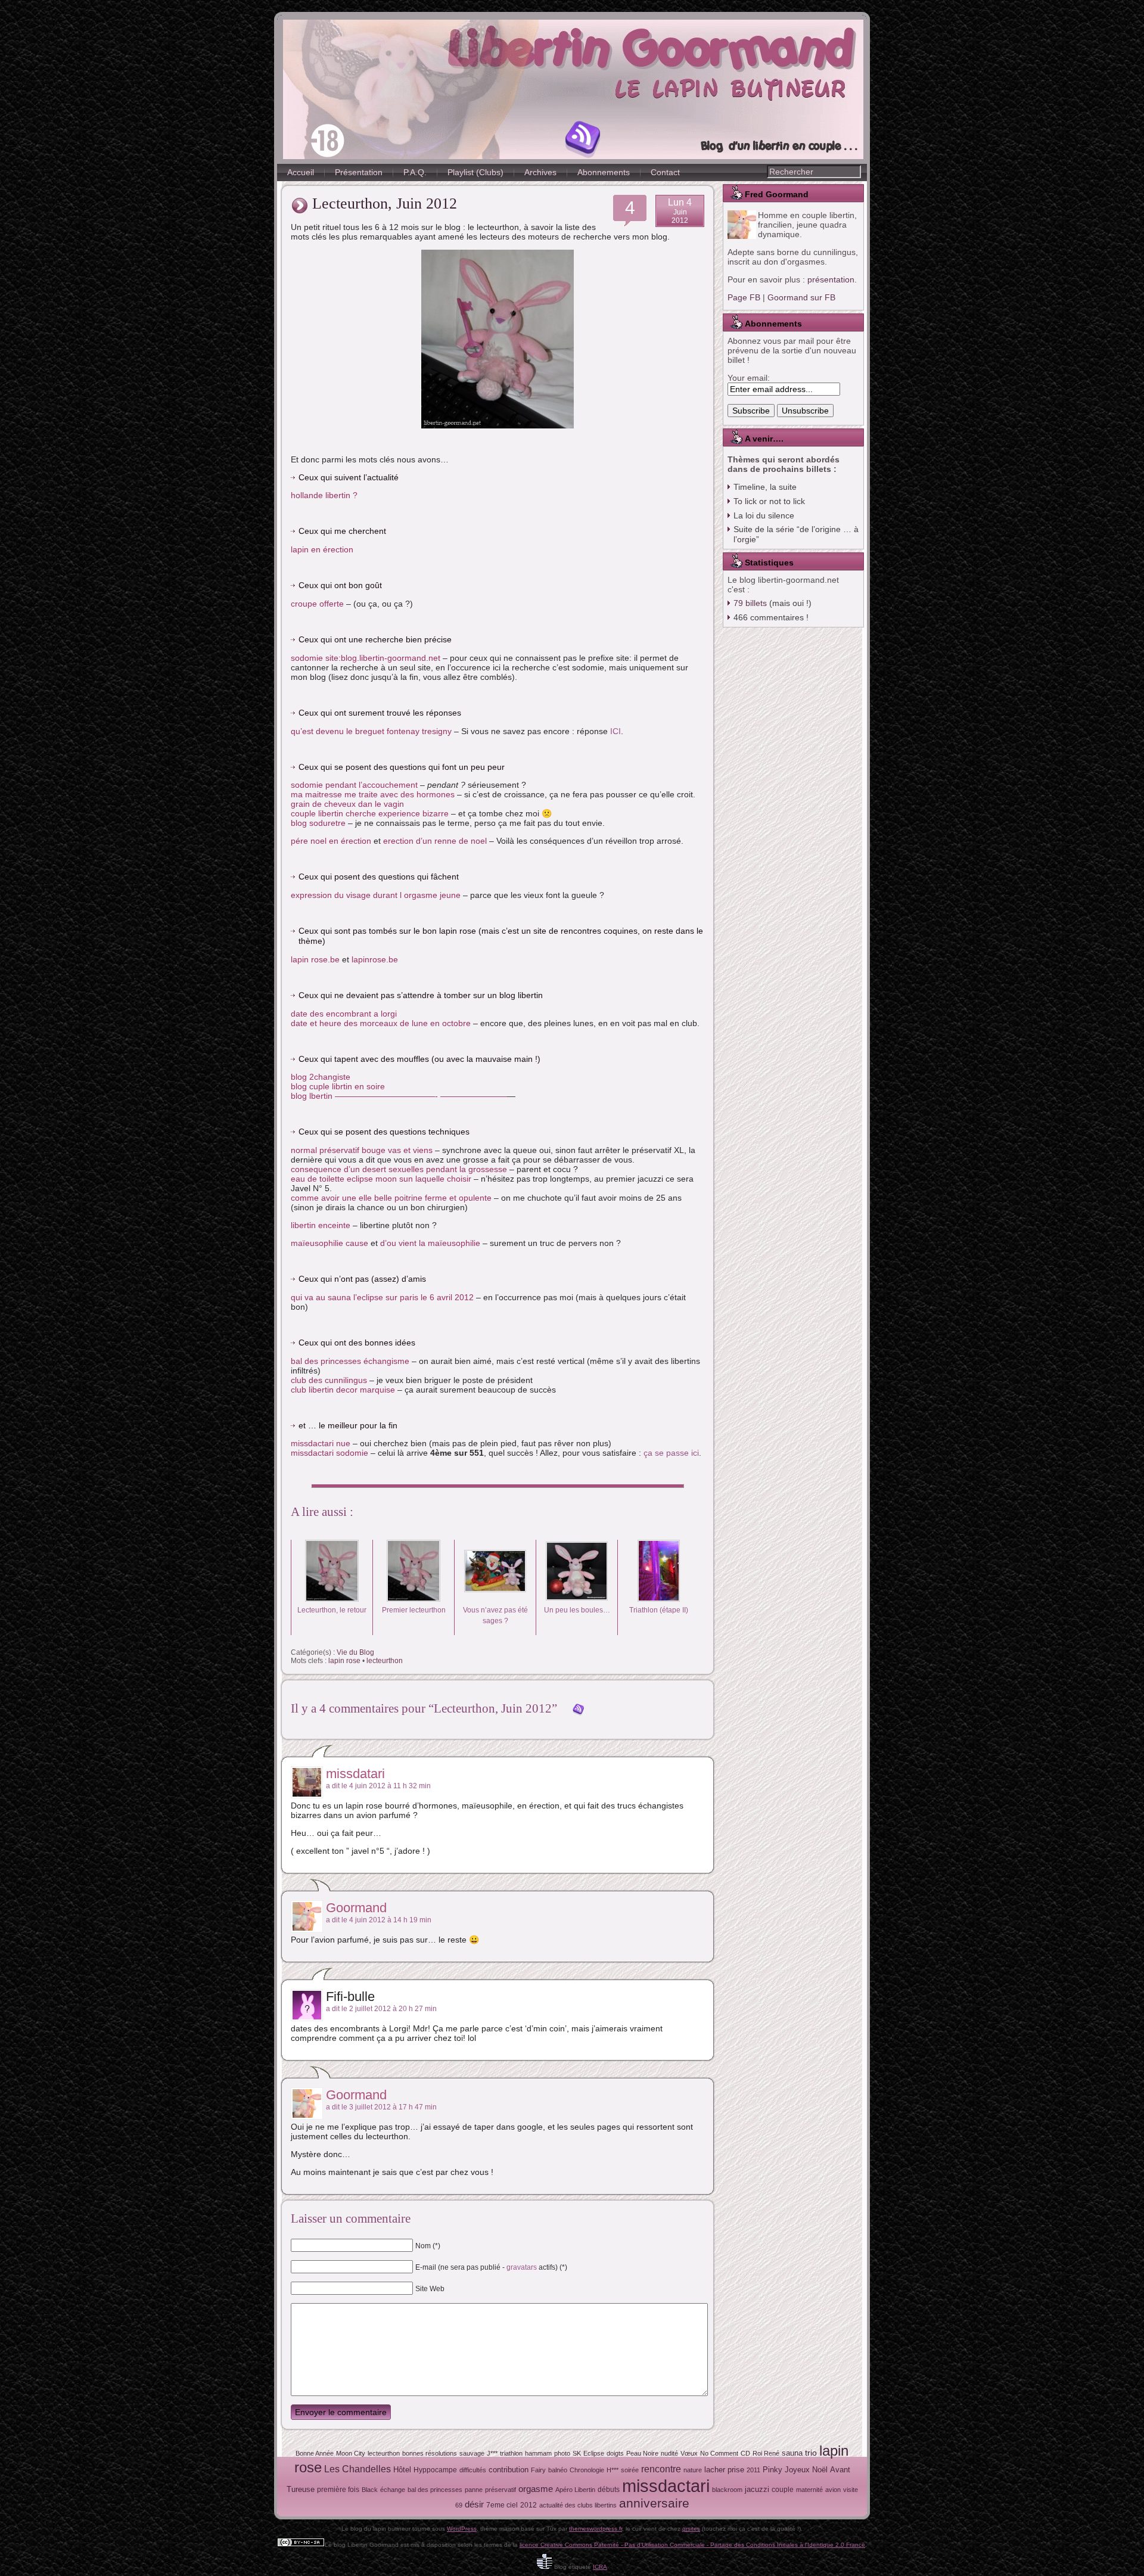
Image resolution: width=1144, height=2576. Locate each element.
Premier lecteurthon (414, 1610)
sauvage (472, 2453)
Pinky (772, 2470)
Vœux (689, 2453)
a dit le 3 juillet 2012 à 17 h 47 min (381, 2107)
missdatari (355, 1774)
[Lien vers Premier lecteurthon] (414, 1599)
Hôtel (402, 2470)
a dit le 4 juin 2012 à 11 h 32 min (378, 1786)
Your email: (749, 378)
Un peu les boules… (577, 1610)
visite (851, 2490)
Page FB (744, 297)
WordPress (462, 2529)
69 (459, 2505)
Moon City (351, 2453)
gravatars (522, 2267)
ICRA (600, 2567)
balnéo (558, 2470)
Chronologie (587, 2470)
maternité (809, 2490)
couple (783, 2490)
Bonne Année (315, 2453)
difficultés (473, 2470)
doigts (615, 2453)
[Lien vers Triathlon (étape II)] (658, 1599)
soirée (630, 2470)
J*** (492, 2453)
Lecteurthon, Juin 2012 (385, 203)
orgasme (536, 2489)
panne (474, 2490)
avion (833, 2490)
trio (811, 2453)
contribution (509, 2470)
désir (474, 2504)
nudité (669, 2453)
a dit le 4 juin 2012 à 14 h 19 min (379, 1920)
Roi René (766, 2453)
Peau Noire (642, 2453)
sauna (792, 2453)
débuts (609, 2490)
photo (562, 2453)
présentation (831, 279)
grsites (691, 2529)
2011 (753, 2470)
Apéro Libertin (575, 2490)
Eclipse (594, 2453)
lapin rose (344, 1661)
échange (393, 2490)
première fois (338, 2490)
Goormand (356, 1908)
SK (577, 2453)
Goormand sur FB (801, 297)
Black (370, 2490)
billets (750, 603)
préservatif (500, 2490)
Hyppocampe (435, 2470)
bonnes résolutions (430, 2453)
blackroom (727, 2490)
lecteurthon (385, 1661)
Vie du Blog (355, 1652)
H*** (613, 2470)
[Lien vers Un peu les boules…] (577, 1599)
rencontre (661, 2469)
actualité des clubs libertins (578, 2505)
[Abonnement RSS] (583, 139)
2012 (529, 2505)
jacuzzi (757, 2489)
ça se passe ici (671, 1453)
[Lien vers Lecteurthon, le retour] (332, 1599)
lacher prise (724, 2470)
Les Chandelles (357, 2469)
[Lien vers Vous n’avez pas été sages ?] (495, 1599)
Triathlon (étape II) (659, 1610)
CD (745, 2453)
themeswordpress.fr (596, 2529)
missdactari (666, 2486)
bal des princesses (435, 2490)
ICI (615, 731)
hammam (538, 2453)
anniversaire (654, 2503)
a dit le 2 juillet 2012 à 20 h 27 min (381, 2009)
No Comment (719, 2453)
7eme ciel (502, 2505)
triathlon (511, 2453)
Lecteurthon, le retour (332, 1610)
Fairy (538, 2470)
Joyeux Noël (806, 2470)
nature (693, 2470)
